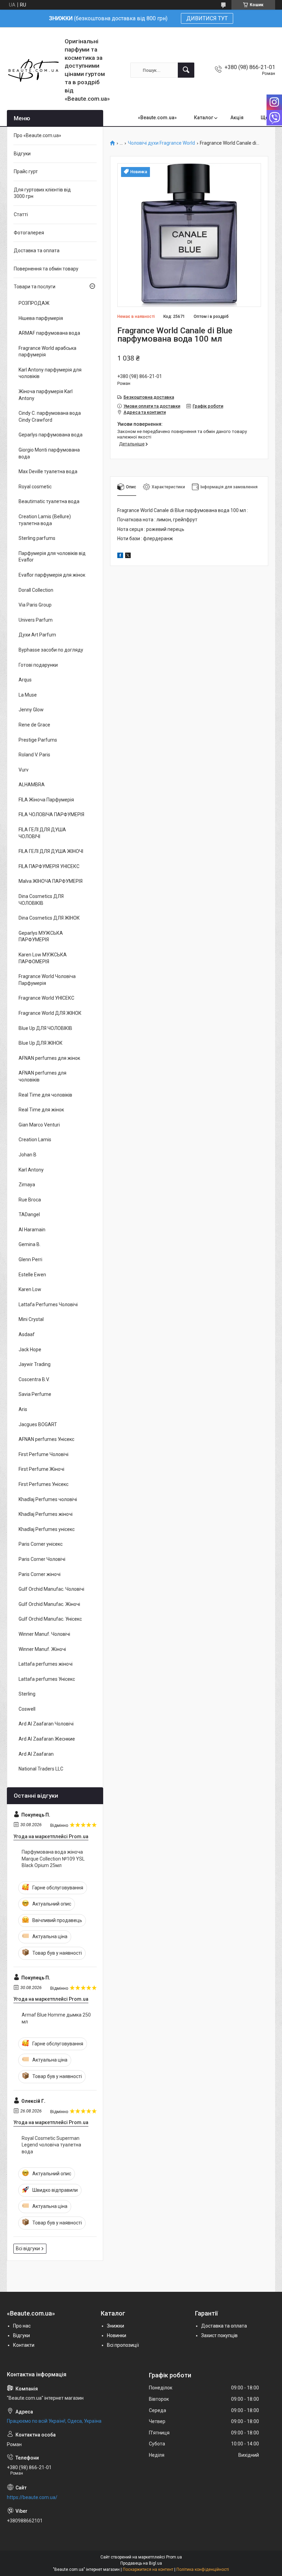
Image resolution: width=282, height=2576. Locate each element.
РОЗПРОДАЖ (34, 303)
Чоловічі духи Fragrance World (161, 143)
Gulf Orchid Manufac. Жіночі (49, 1604)
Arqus (25, 680)
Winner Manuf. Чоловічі (44, 1634)
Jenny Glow (31, 710)
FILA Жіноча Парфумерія (46, 800)
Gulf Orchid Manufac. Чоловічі (51, 1589)
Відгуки (22, 154)
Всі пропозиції (123, 2345)
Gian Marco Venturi (39, 1125)
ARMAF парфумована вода (49, 333)
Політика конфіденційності (203, 2569)
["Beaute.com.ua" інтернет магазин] (33, 70)
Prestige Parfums (38, 740)
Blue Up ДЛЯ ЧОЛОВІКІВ (45, 1028)
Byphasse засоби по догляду (51, 650)
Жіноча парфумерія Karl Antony (46, 395)
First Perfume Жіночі (41, 1469)
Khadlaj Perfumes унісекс (47, 1529)
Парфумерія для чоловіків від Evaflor (52, 557)
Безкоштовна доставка (149, 397)
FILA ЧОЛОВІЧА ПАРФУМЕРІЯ (51, 814)
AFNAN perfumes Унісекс (46, 1439)
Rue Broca (30, 1200)
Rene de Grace (34, 725)
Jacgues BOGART (38, 1424)
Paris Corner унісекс (41, 1544)
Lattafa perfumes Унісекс (47, 1679)
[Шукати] (186, 70)
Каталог (204, 118)
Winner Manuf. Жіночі (42, 1649)
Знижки (116, 2326)
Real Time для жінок (41, 1110)
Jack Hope (30, 1350)
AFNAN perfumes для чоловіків (42, 1076)
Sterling (27, 1694)
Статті (21, 214)
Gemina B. (30, 1244)
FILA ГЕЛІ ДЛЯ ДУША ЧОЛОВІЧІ (42, 833)
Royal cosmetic (35, 487)
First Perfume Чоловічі (44, 1454)
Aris (23, 1409)
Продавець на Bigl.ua (141, 2563)
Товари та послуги (35, 287)
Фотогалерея (29, 233)
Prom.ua (174, 2557)
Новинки (117, 2335)
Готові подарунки (38, 665)
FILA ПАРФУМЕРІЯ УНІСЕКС (49, 866)
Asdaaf (27, 1334)
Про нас (22, 2326)
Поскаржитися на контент (148, 2569)
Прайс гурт (26, 171)
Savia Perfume (35, 1394)
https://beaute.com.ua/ (32, 2497)
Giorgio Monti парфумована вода (49, 453)
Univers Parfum (36, 620)
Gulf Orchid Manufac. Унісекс (50, 1619)
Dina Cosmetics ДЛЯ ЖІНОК (49, 918)
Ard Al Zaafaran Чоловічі (46, 1724)
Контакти (24, 2345)
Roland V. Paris (34, 755)
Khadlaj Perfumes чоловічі (48, 1499)
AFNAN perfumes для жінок (49, 1058)
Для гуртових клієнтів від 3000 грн (42, 193)
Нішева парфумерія (41, 318)
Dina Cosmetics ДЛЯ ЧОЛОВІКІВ (41, 900)
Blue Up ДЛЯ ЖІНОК (41, 1043)
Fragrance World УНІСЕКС (46, 998)
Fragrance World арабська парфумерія (47, 352)
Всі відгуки (28, 2249)
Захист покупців (219, 2335)
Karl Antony (31, 1170)
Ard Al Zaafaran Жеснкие (47, 1739)
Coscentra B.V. (34, 1379)
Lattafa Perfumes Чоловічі (48, 1304)
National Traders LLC (41, 1769)
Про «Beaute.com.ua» (37, 135)
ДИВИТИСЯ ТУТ (207, 18)
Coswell (27, 1709)
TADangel (29, 1214)
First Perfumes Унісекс (44, 1484)
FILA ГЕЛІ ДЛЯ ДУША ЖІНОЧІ (51, 851)
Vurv (24, 770)
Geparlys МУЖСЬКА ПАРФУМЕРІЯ (41, 936)
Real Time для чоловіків (45, 1095)
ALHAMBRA (32, 785)
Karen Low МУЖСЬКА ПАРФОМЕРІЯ (43, 958)
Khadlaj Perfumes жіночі (46, 1514)
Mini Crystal (31, 1319)
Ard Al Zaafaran (36, 1754)
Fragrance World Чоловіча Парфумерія (47, 980)
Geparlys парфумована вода (51, 435)
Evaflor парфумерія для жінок (52, 575)
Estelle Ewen (32, 1275)
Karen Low (30, 1289)
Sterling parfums (37, 538)
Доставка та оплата (37, 251)
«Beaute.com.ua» (157, 118)
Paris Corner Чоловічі (42, 1559)
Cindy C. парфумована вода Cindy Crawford (50, 417)
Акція (237, 118)
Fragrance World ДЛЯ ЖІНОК (50, 1013)
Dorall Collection (36, 590)
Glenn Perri (30, 1259)
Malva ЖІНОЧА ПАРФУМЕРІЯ (51, 881)
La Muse (28, 695)
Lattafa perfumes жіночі (46, 1664)
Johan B (28, 1155)
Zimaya (27, 1185)
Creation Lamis (35, 1140)
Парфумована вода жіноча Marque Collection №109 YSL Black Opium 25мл (53, 1859)
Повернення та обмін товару (46, 269)
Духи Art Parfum (37, 635)
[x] (128, 556)
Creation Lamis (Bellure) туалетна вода (45, 520)
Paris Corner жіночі (40, 1574)
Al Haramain (32, 1230)
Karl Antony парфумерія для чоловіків (50, 373)
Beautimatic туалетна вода (49, 501)
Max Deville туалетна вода (48, 471)
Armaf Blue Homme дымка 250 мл (56, 2018)
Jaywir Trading (35, 1364)
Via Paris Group (35, 605)
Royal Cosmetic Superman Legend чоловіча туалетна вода (51, 2145)
